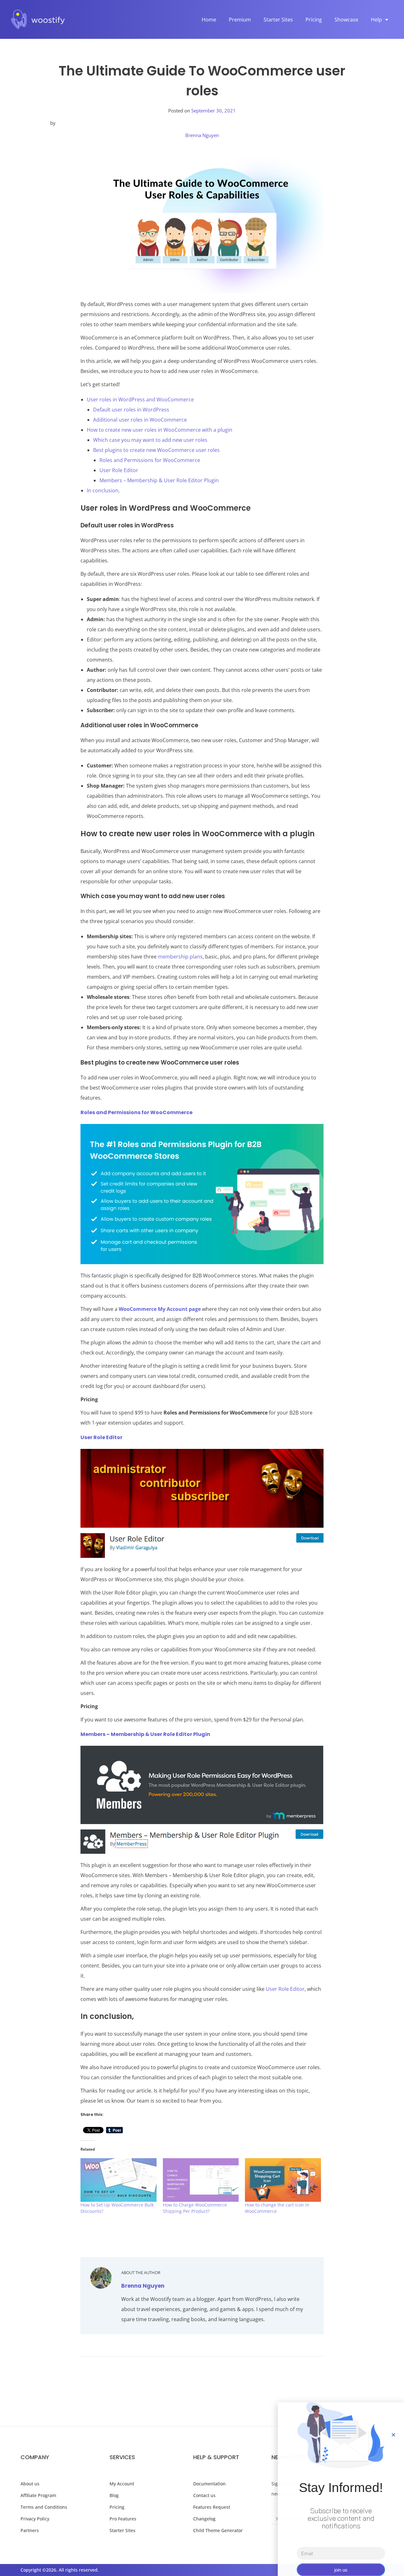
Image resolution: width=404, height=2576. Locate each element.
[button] (393, 2435)
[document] (202, 1288)
